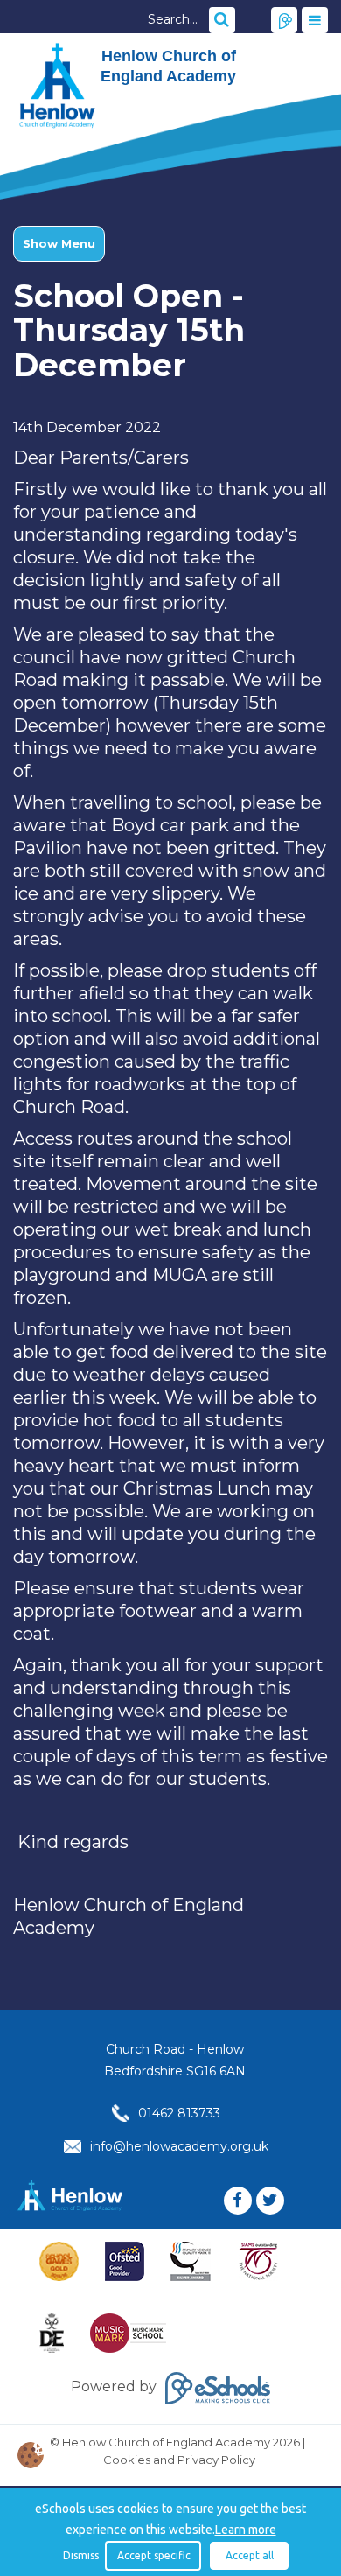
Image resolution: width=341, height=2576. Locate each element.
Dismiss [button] (80, 2555)
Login (284, 20)
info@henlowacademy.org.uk (179, 2146)
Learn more (246, 2530)
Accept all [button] (250, 2555)
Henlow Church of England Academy (57, 86)
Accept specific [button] (154, 2555)
